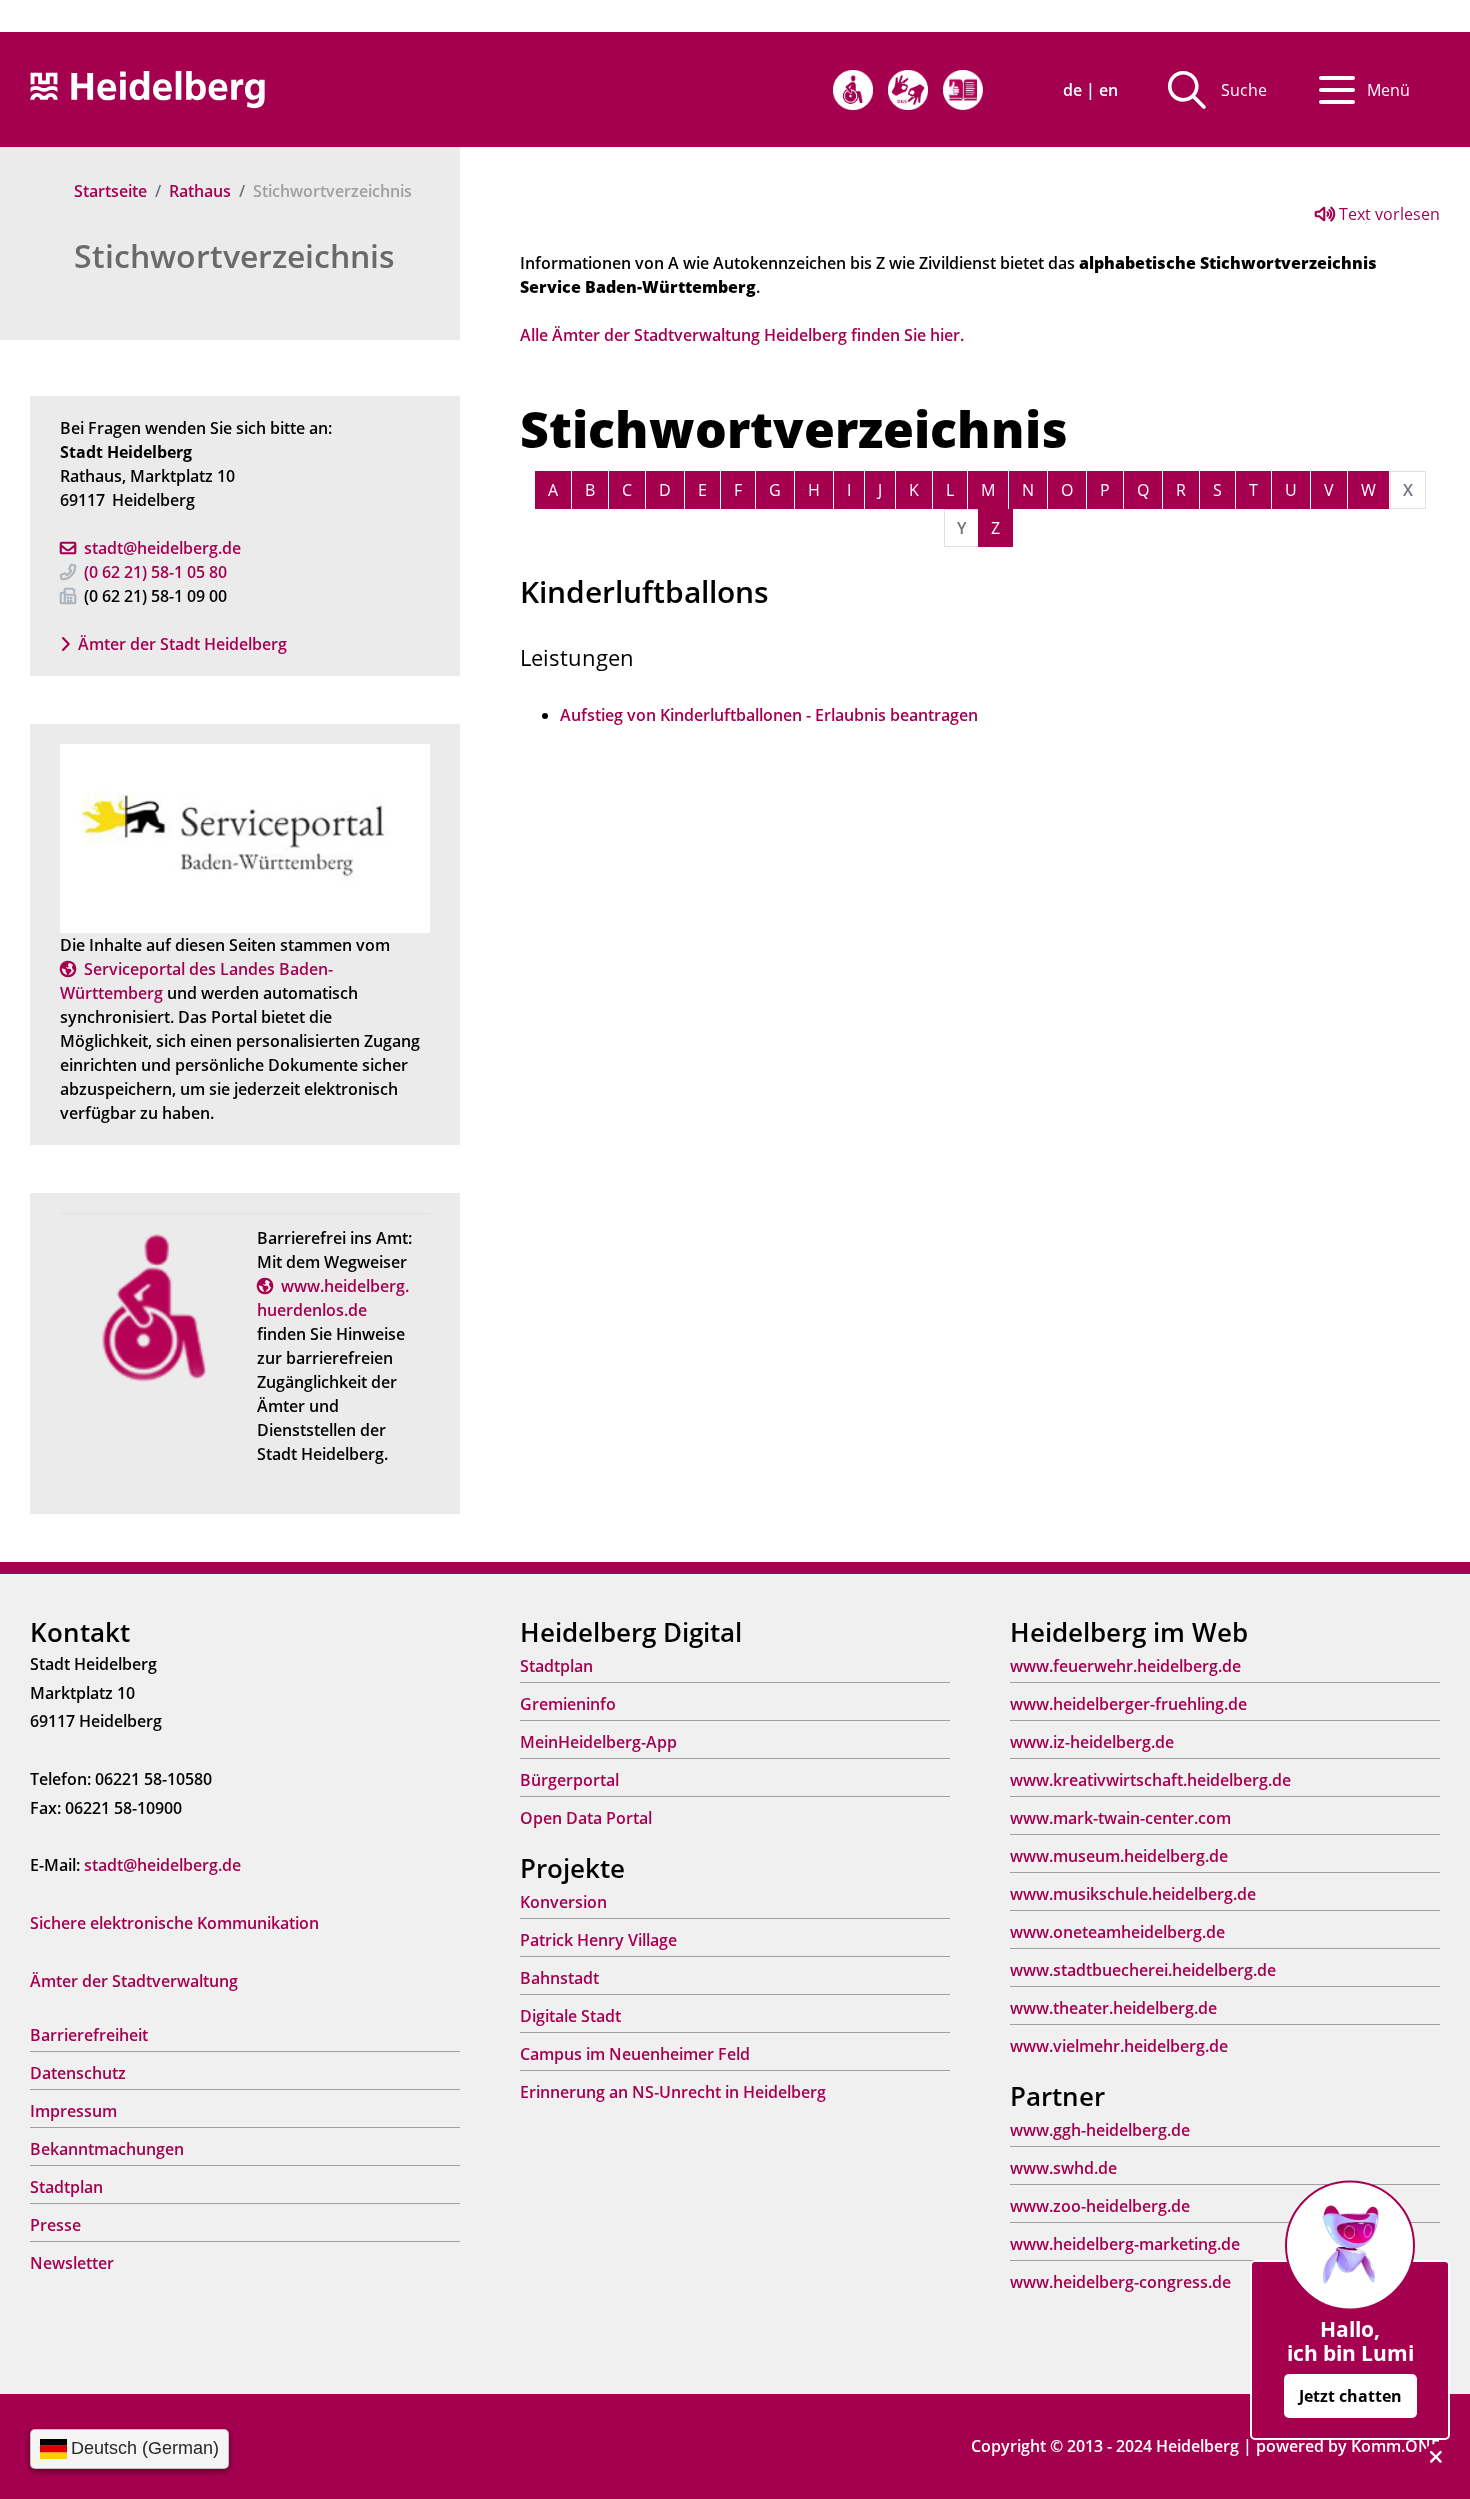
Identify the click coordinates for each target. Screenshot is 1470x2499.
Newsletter (72, 2263)
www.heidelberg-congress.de (1120, 2282)
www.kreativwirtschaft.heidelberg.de (1150, 1780)
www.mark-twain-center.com (1120, 1818)
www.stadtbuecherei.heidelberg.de (1143, 1970)
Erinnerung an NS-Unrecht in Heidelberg (673, 2092)
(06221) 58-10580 (155, 572)
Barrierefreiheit (89, 2035)
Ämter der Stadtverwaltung (134, 1981)
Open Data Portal (586, 1818)
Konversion (563, 1902)
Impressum (73, 2111)
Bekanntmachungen (107, 2149)
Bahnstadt (559, 1978)
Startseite (110, 191)
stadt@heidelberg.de (162, 548)
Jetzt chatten (1350, 2396)
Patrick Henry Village (598, 1940)
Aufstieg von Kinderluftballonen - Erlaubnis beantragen (769, 715)
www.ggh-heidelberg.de (1100, 2130)
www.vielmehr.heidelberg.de (1119, 2046)
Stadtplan (66, 2187)
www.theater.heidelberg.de (1113, 2008)
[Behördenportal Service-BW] (245, 837)
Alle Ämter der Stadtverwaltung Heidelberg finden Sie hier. (742, 335)
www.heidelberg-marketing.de (1125, 2244)
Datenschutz (78, 2073)
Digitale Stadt (570, 2016)
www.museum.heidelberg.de (1119, 1856)
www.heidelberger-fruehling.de (1128, 1704)
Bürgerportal (569, 1780)
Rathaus (200, 191)
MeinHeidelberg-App (598, 1742)
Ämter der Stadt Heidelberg (182, 644)
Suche (1244, 90)
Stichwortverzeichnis (234, 255)
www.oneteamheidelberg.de (1117, 1932)
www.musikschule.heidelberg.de (1133, 1894)
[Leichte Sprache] (963, 90)
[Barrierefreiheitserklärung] (853, 90)
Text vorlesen (1387, 214)
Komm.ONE (1395, 2446)
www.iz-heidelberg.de (1092, 1742)
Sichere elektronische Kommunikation (174, 1923)
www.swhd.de (1063, 2168)
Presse (55, 2225)
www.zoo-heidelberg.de (1100, 2206)
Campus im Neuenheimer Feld (635, 2054)
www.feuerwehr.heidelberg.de (1125, 1666)
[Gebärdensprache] (908, 90)
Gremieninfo (568, 1704)
